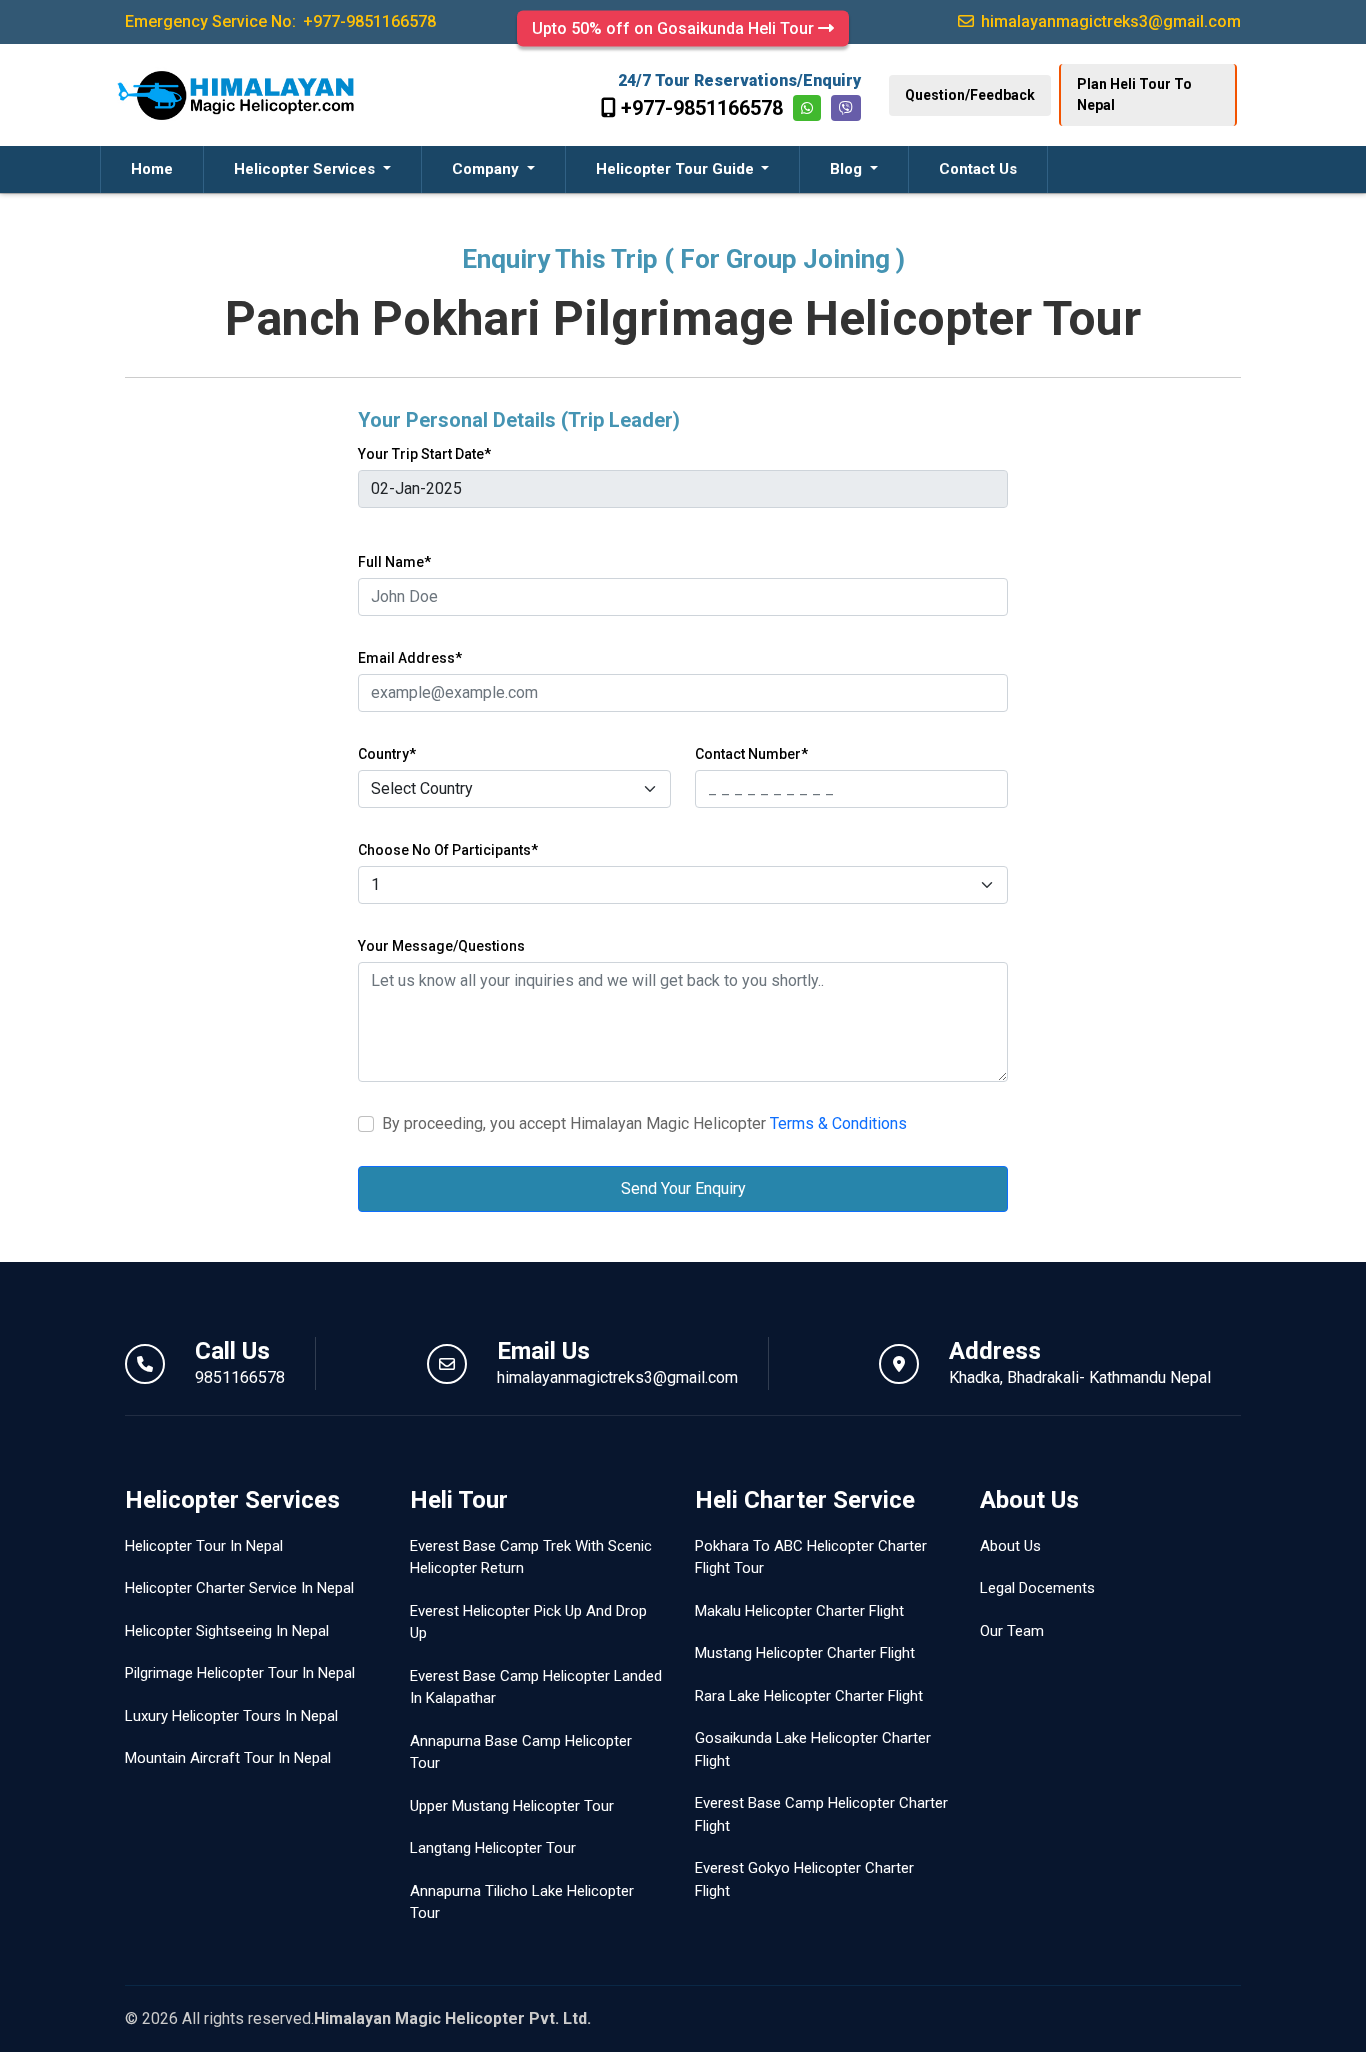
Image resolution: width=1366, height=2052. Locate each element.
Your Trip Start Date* (424, 454)
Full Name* (394, 562)
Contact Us (978, 169)
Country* (387, 754)
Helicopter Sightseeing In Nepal (227, 1631)
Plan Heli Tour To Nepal (1134, 94)
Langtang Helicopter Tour (493, 1848)
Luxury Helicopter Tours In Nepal (231, 1716)
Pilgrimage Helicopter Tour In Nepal (240, 1673)
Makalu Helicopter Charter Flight (799, 1611)
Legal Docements (1037, 1588)
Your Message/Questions (441, 946)
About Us (1010, 1546)
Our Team (1012, 1631)
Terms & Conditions (838, 1123)
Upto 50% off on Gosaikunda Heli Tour (675, 28)
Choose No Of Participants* (448, 850)
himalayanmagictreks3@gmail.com (617, 1377)
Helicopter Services (306, 169)
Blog (848, 169)
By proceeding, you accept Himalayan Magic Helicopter (644, 1123)
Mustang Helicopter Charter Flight (805, 1653)
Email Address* (410, 658)
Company (487, 169)
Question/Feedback (970, 95)
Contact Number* (751, 754)
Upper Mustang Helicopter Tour (512, 1806)
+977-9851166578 (702, 108)
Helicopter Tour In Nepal (204, 1546)
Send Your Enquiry (683, 1188)
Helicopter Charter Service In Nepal (239, 1588)
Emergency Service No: (280, 21)
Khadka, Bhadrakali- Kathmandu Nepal (1080, 1377)
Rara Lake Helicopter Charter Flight (809, 1696)
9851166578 (240, 1377)
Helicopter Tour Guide (677, 169)
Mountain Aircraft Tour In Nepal (228, 1758)
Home (152, 169)
